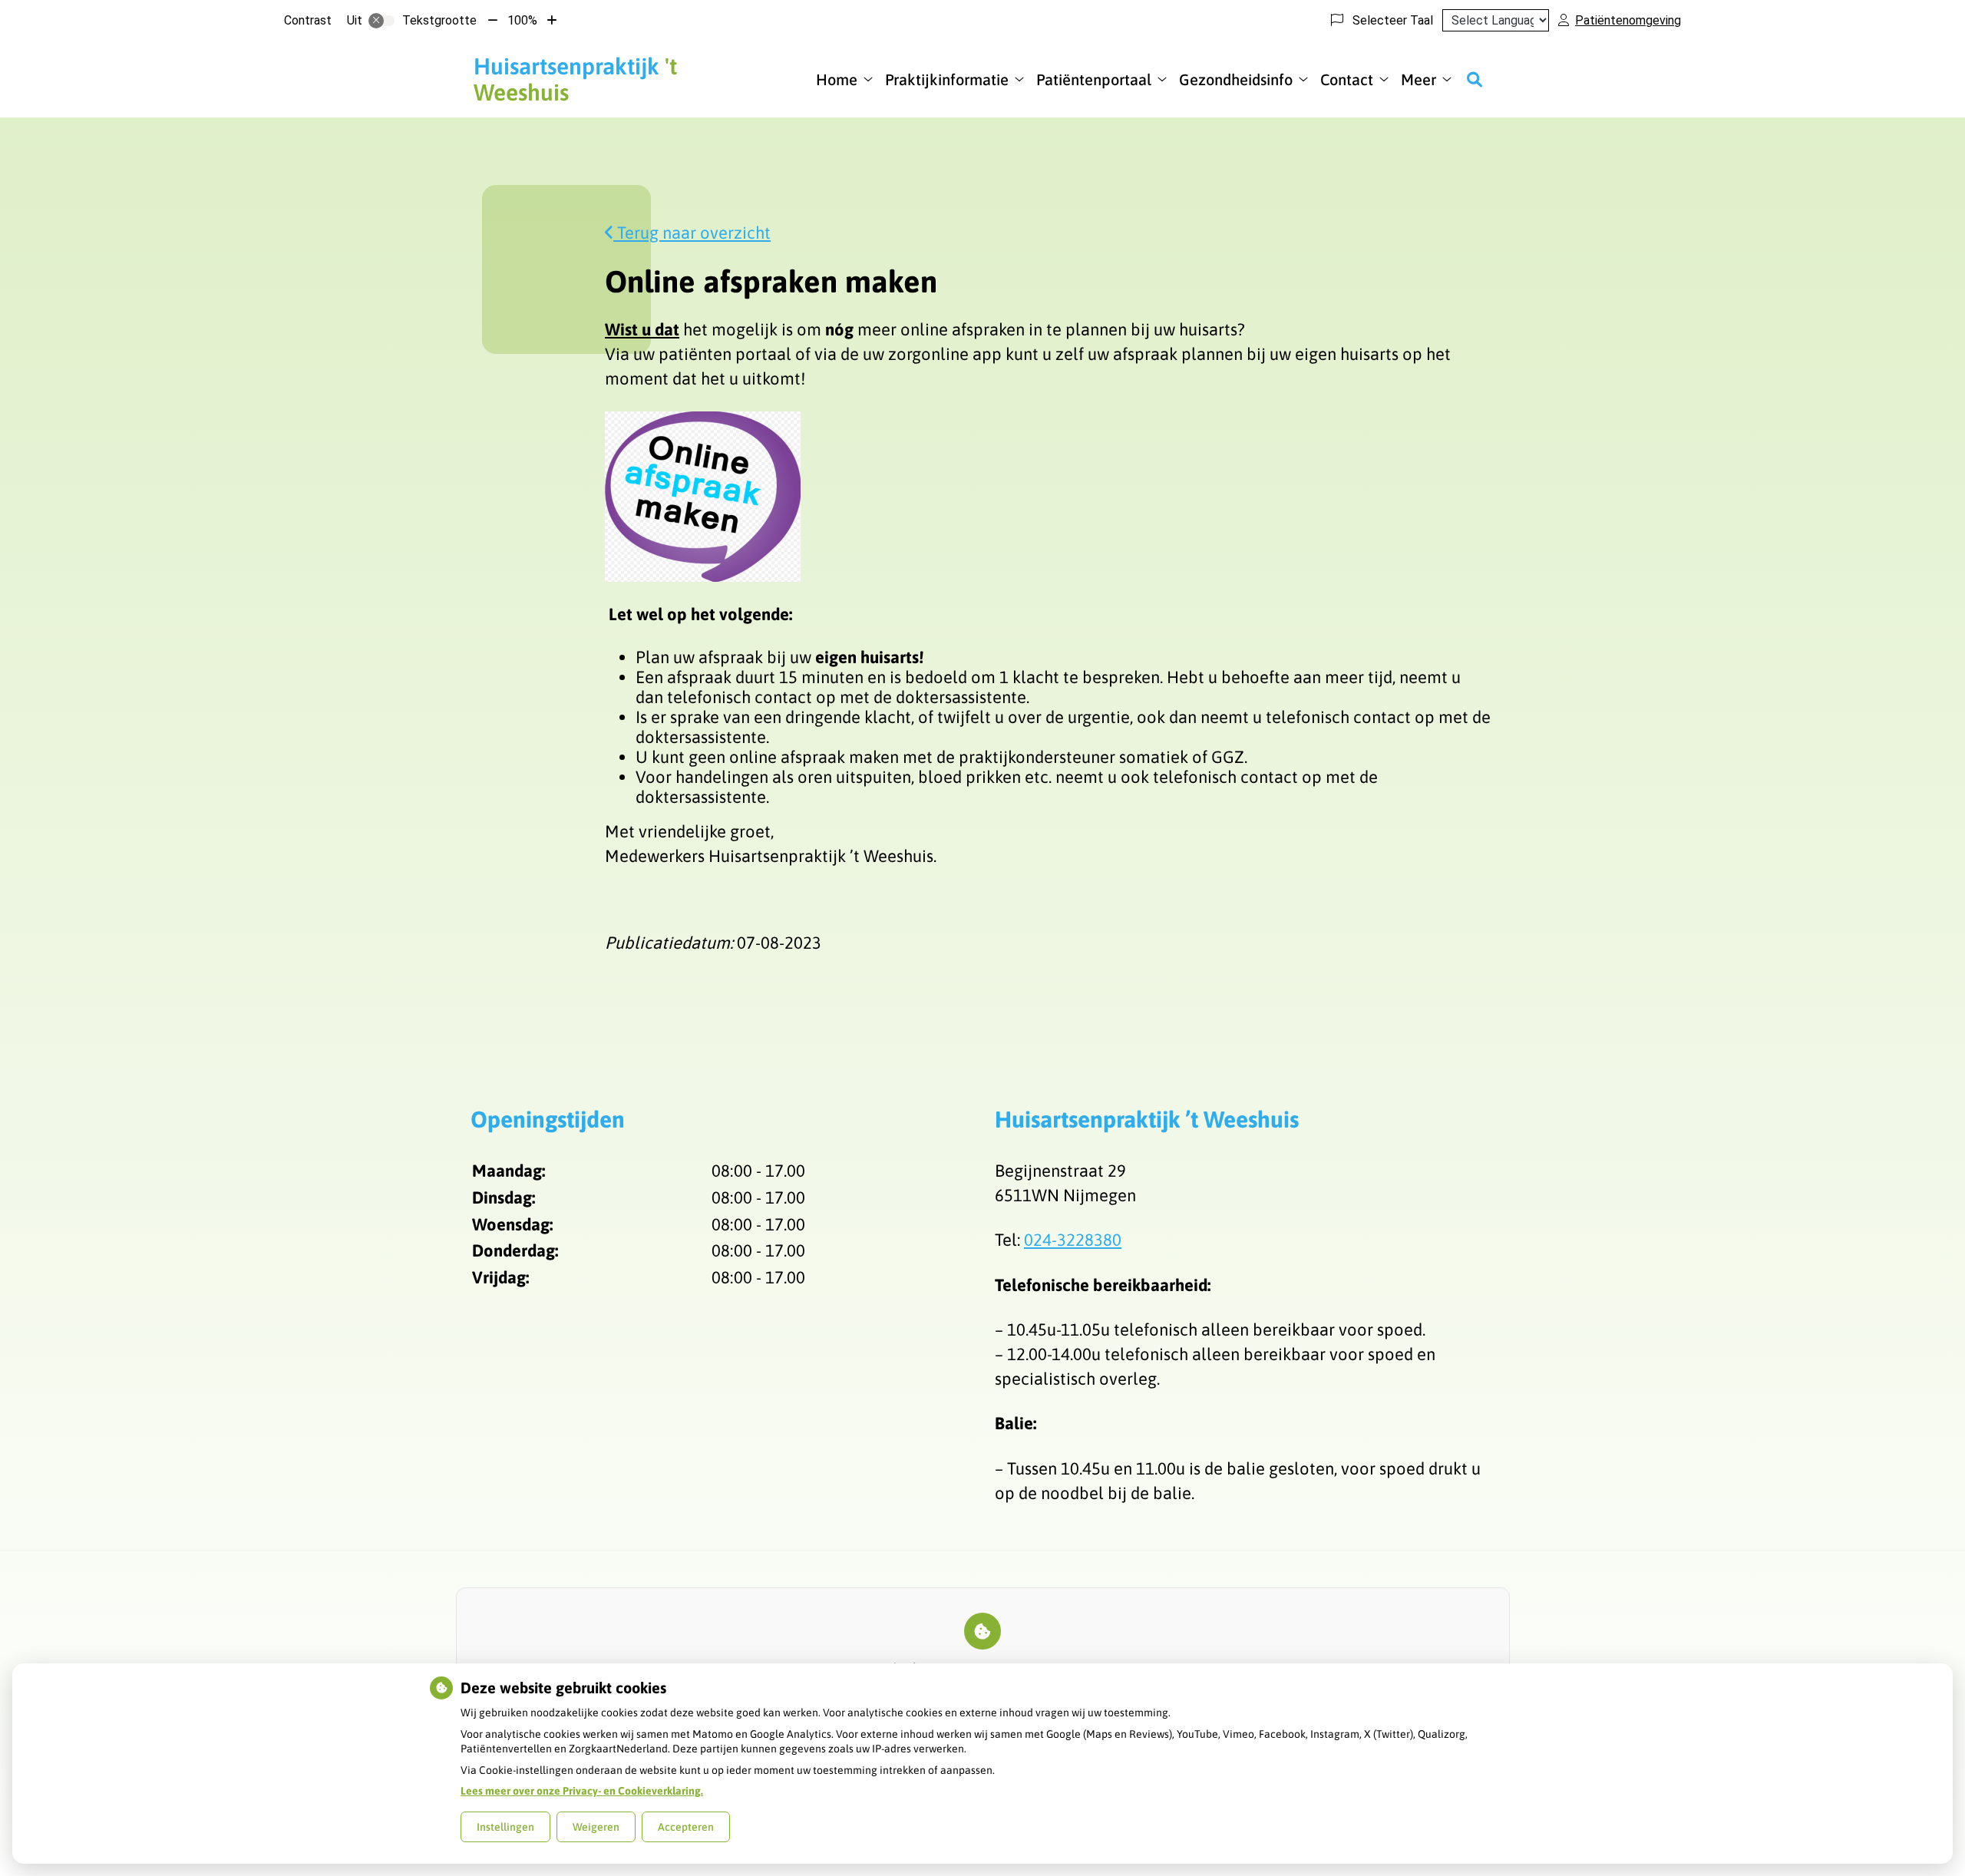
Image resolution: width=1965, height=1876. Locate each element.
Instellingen (505, 1827)
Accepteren (686, 1827)
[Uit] (381, 21)
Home (837, 79)
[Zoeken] (1475, 79)
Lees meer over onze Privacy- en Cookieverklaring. (582, 1791)
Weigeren (596, 1827)
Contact (1347, 79)
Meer (1418, 79)
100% (522, 20)
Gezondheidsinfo (1236, 79)
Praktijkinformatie (947, 79)
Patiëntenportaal (1094, 79)
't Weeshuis (575, 79)
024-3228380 (1073, 1240)
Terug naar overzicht (692, 233)
